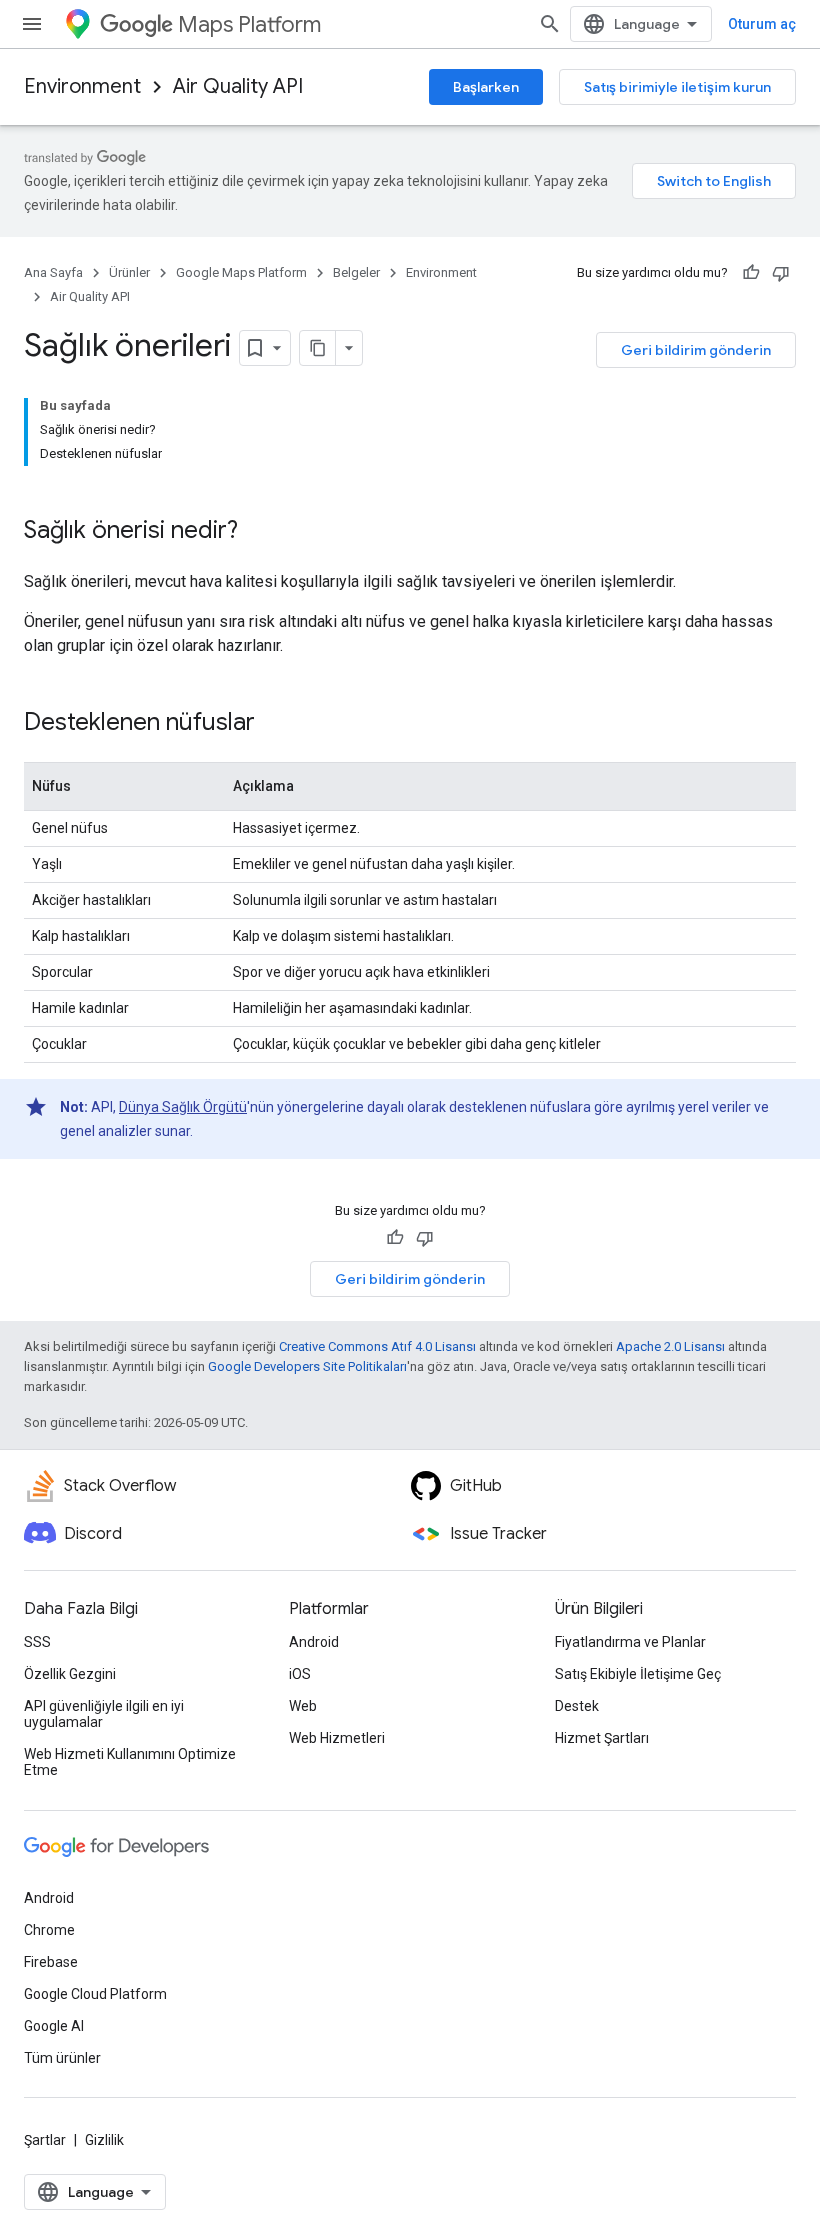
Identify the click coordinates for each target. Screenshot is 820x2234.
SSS (37, 1642)
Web (303, 1706)
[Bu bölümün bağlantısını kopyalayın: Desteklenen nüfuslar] (275, 724)
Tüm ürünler (62, 2058)
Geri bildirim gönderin (696, 350)
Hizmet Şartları (602, 1738)
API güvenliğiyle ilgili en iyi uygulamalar (104, 1714)
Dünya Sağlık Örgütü (183, 1107)
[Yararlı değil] (781, 273)
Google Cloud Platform (95, 1994)
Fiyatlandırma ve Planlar (630, 1642)
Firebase (51, 1962)
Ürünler (129, 272)
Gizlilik (104, 2140)
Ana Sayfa (53, 272)
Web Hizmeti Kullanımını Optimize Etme (130, 1762)
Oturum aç (762, 24)
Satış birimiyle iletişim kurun (677, 87)
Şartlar (45, 2140)
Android (314, 1642)
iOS (300, 1674)
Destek (577, 1706)
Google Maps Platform (241, 272)
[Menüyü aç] (32, 24)
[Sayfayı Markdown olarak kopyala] (318, 348)
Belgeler (356, 272)
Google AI (54, 2026)
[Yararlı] (751, 273)
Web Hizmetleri (337, 1738)
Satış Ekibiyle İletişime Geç (638, 1674)
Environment (82, 86)
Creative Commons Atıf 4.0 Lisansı (377, 1346)
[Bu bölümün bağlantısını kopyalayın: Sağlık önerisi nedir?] (258, 532)
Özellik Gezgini (70, 1674)
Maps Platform (249, 24)
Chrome (49, 1930)
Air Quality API (238, 86)
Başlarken (486, 87)
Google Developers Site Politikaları (307, 1366)
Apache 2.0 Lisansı (670, 1346)
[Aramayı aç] (550, 24)
